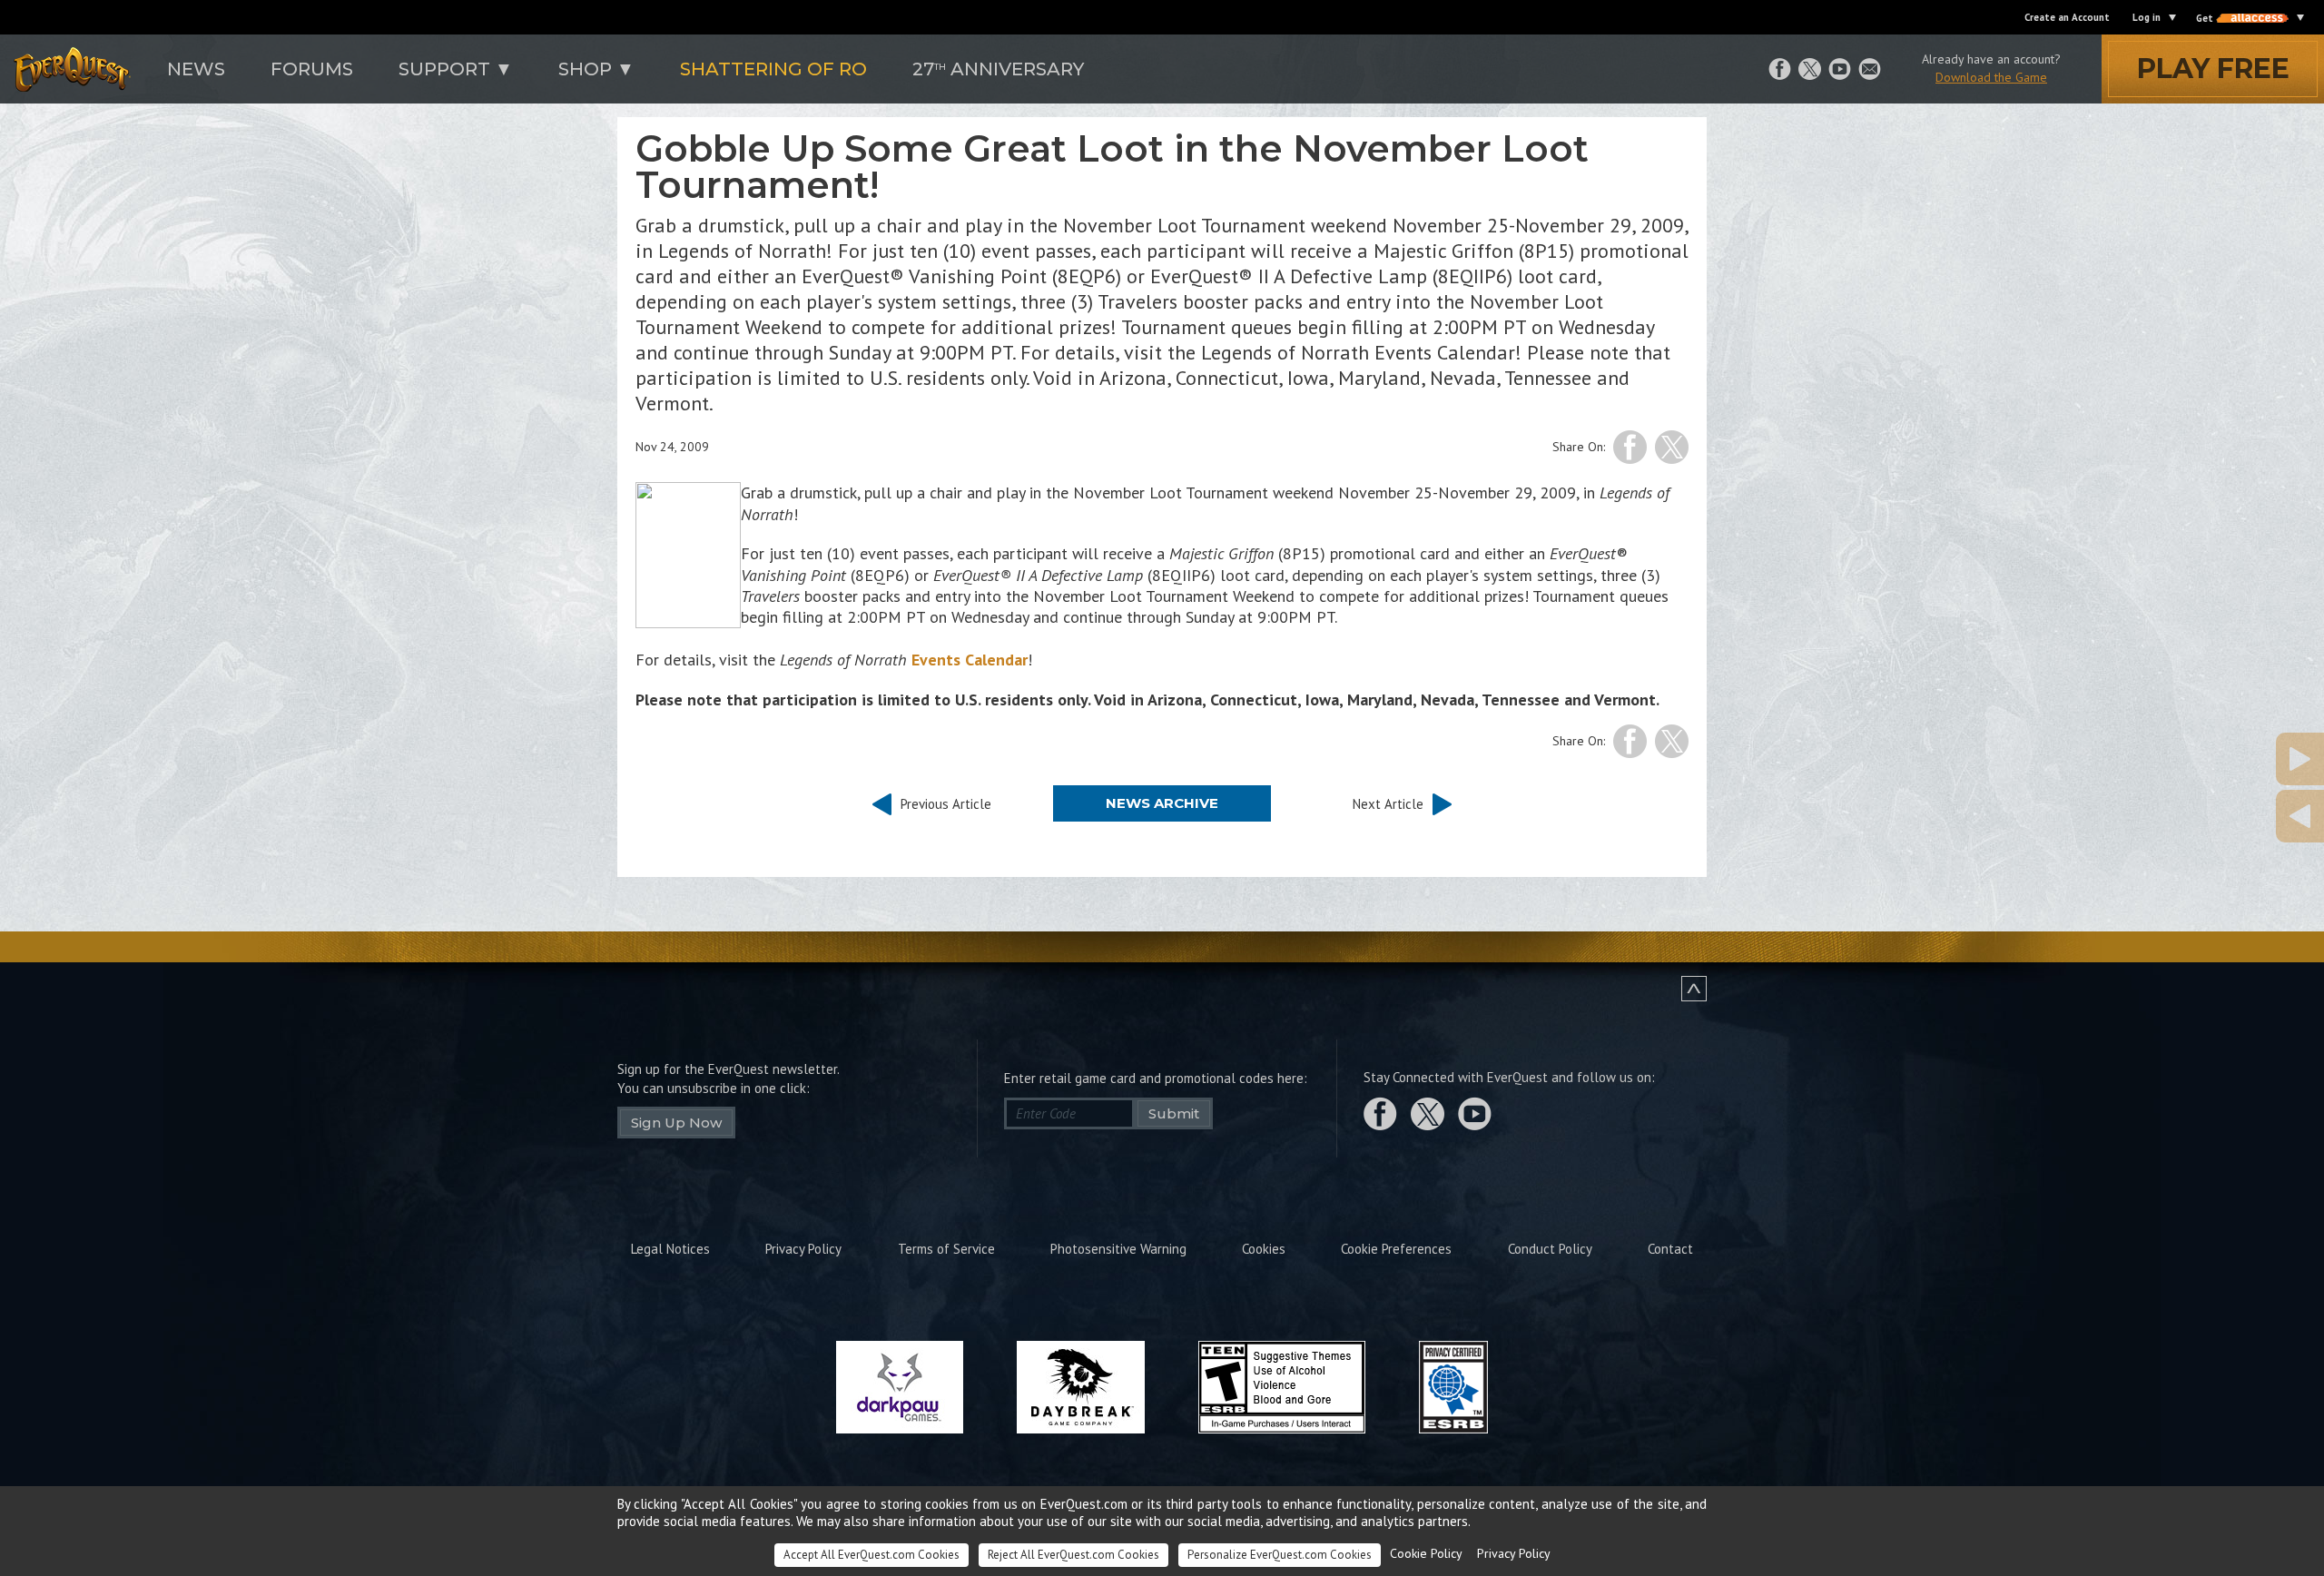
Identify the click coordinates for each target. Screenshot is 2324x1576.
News (196, 69)
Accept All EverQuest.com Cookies (871, 1555)
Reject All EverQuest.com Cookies (1073, 1555)
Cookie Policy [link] (1426, 1553)
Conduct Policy (1550, 1249)
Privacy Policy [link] (1514, 1553)
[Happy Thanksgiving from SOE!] (2211, 759)
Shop (585, 69)
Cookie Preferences (1396, 1249)
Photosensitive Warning (1118, 1249)
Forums (312, 69)
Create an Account (2067, 17)
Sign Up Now (676, 1123)
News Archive (1162, 803)
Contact (1670, 1249)
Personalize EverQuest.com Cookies (1280, 1555)
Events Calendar (970, 660)
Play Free (2213, 69)
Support (444, 69)
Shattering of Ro (773, 69)
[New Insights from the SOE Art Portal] (2211, 816)
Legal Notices (670, 1249)
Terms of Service (946, 1249)
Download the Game (1991, 77)
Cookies (1264, 1249)
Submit (1174, 1113)
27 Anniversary (998, 69)
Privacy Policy (803, 1249)
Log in (2147, 17)
